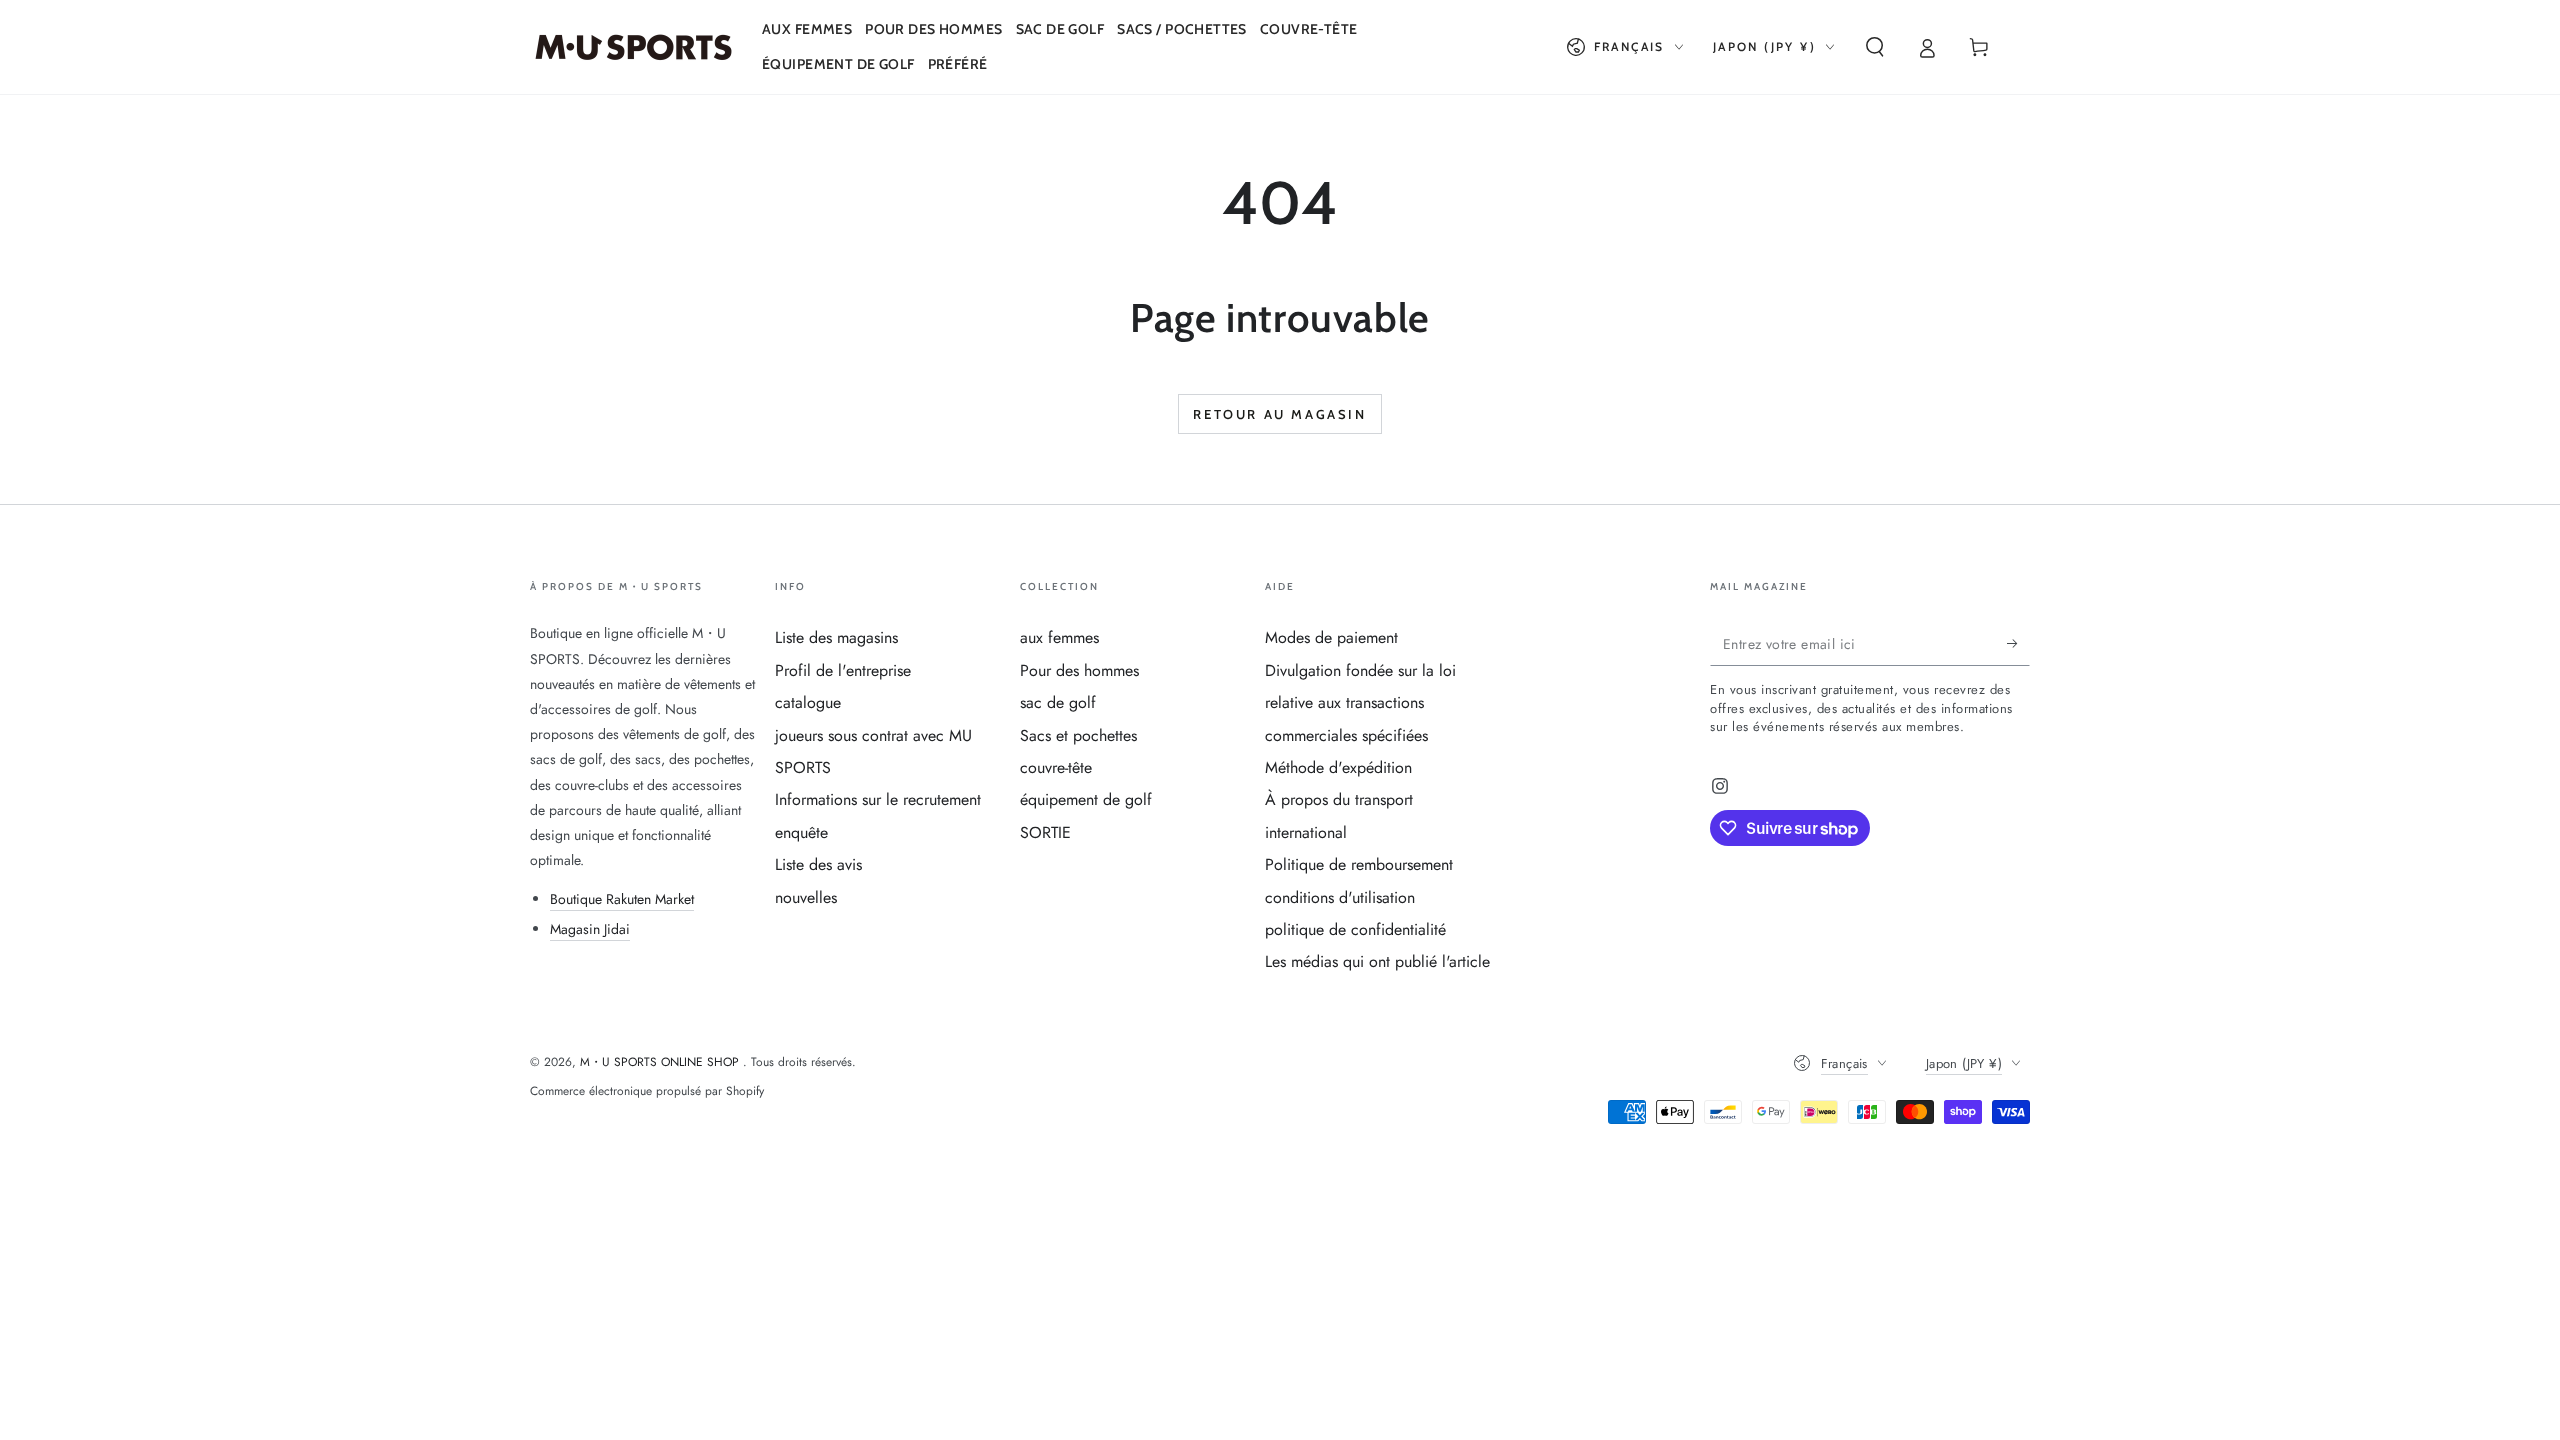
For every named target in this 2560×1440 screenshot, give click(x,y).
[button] (1875, 47)
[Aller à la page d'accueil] (633, 47)
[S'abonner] (2018, 643)
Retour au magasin (1279, 414)
